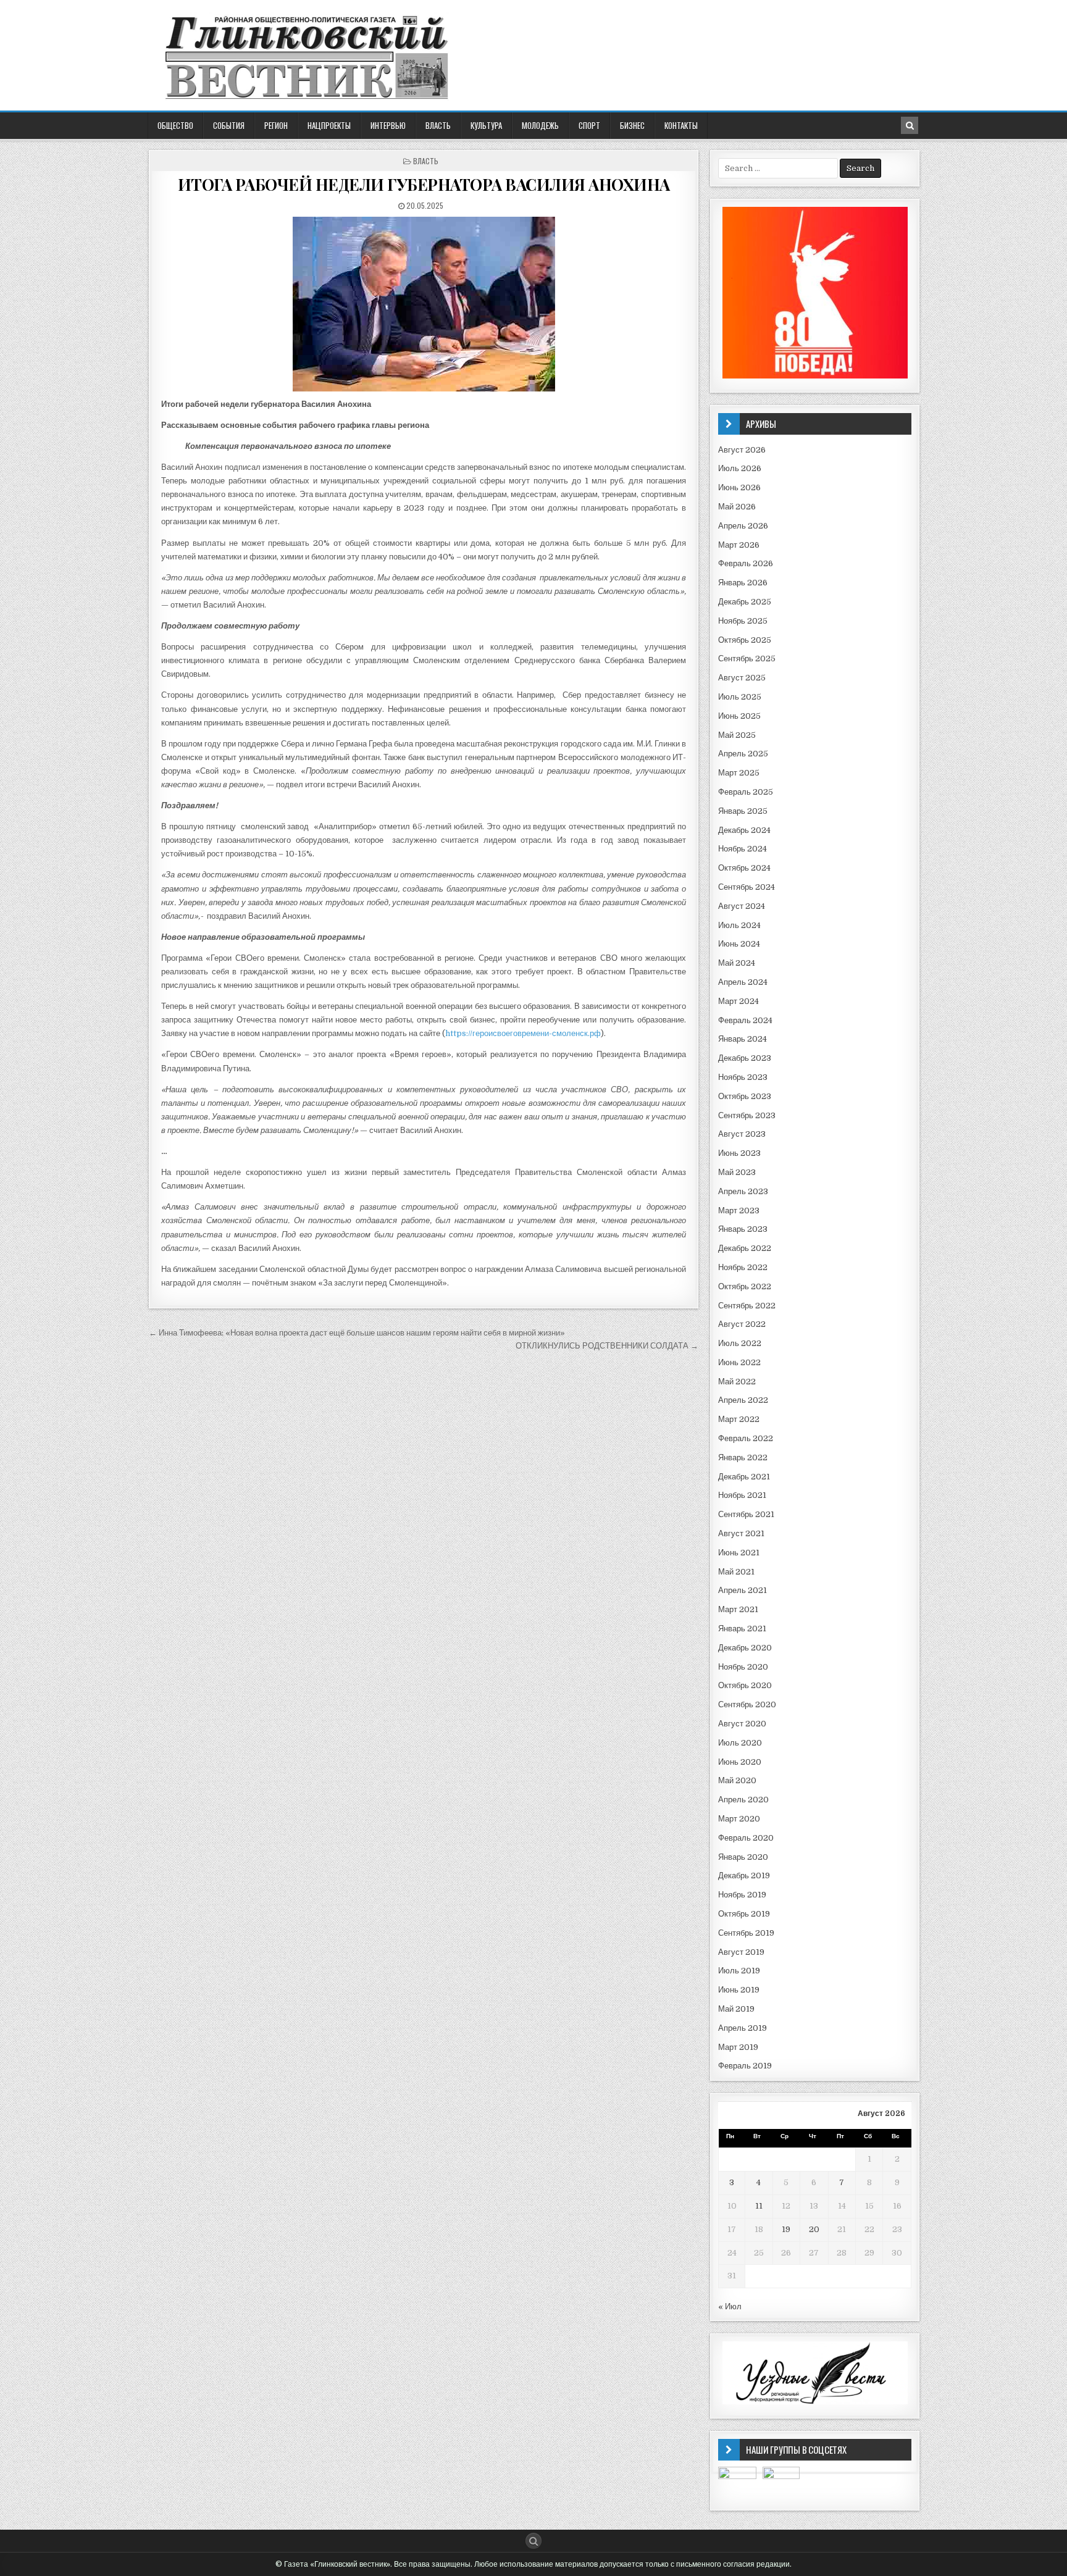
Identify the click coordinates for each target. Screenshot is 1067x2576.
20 (814, 2229)
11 (759, 2206)
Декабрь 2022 (745, 1248)
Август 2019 (741, 1952)
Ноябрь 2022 (743, 1267)
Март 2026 (739, 545)
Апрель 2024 (743, 982)
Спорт (589, 125)
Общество (175, 125)
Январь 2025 (743, 811)
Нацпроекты (329, 125)
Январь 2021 (742, 1629)
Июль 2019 (739, 1971)
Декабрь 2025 (745, 602)
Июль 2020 (740, 1743)
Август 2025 (742, 678)
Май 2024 (737, 963)
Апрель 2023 (743, 1191)
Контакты (681, 125)
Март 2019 (738, 2047)
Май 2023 (737, 1172)
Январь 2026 (743, 583)
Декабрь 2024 (744, 830)
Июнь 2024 (739, 944)
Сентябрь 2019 (746, 1933)
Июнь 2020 (740, 1762)
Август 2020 (742, 1724)
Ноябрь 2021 (742, 1495)
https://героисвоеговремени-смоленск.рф (523, 1033)
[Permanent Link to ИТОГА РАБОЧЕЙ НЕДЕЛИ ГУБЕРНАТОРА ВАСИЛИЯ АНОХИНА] (424, 304)
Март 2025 (739, 773)
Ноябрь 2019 (742, 1895)
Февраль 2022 (746, 1438)
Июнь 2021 (739, 1553)
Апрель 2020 (743, 1800)
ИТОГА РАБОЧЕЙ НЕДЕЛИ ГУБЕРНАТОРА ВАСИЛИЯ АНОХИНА (424, 184)
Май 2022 (737, 1382)
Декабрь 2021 (744, 1477)
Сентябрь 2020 (747, 1704)
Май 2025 (737, 735)
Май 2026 (737, 507)
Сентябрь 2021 (746, 1514)
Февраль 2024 (745, 1020)
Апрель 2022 (743, 1400)
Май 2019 (736, 2009)
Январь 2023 (743, 1229)
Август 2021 (741, 1533)
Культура (486, 125)
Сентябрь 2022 (747, 1306)
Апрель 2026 (743, 526)
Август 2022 (742, 1324)
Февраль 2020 (746, 1838)
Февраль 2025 (746, 792)
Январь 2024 (743, 1039)
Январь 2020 (743, 1857)
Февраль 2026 (746, 563)
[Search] (910, 125)
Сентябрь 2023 (747, 1115)
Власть (438, 125)
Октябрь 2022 (745, 1286)
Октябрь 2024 (744, 868)
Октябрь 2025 (745, 640)
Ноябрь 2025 (743, 621)
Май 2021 (736, 1572)
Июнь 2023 (739, 1153)
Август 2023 (742, 1134)
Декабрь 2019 (744, 1876)
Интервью (388, 125)
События (229, 125)
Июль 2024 (739, 925)
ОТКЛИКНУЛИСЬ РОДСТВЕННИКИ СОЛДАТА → (607, 1346)
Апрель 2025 (743, 754)
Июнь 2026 (739, 487)
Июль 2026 (740, 468)
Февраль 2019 (745, 2066)
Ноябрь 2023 (743, 1077)
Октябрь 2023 (745, 1096)
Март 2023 (739, 1211)
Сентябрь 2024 (747, 887)
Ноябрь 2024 (743, 849)
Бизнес (632, 125)
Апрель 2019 (743, 2028)
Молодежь (540, 125)
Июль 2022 (740, 1343)
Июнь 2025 (739, 716)
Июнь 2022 (739, 1362)
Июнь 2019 (739, 1990)
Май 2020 (737, 1780)
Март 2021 (738, 1609)
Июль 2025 (740, 697)
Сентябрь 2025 (747, 659)
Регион (276, 125)
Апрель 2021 (743, 1590)
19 (786, 2229)
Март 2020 (739, 1819)
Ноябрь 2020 (743, 1667)
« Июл (730, 2306)
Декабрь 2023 (745, 1058)
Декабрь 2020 (745, 1648)
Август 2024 (742, 906)
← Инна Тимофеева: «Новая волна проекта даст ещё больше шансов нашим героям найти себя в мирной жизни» (357, 1333)
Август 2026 (742, 450)
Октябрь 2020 (745, 1685)
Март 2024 (739, 1001)
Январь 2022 (743, 1457)
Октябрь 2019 (744, 1914)
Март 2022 (739, 1419)
